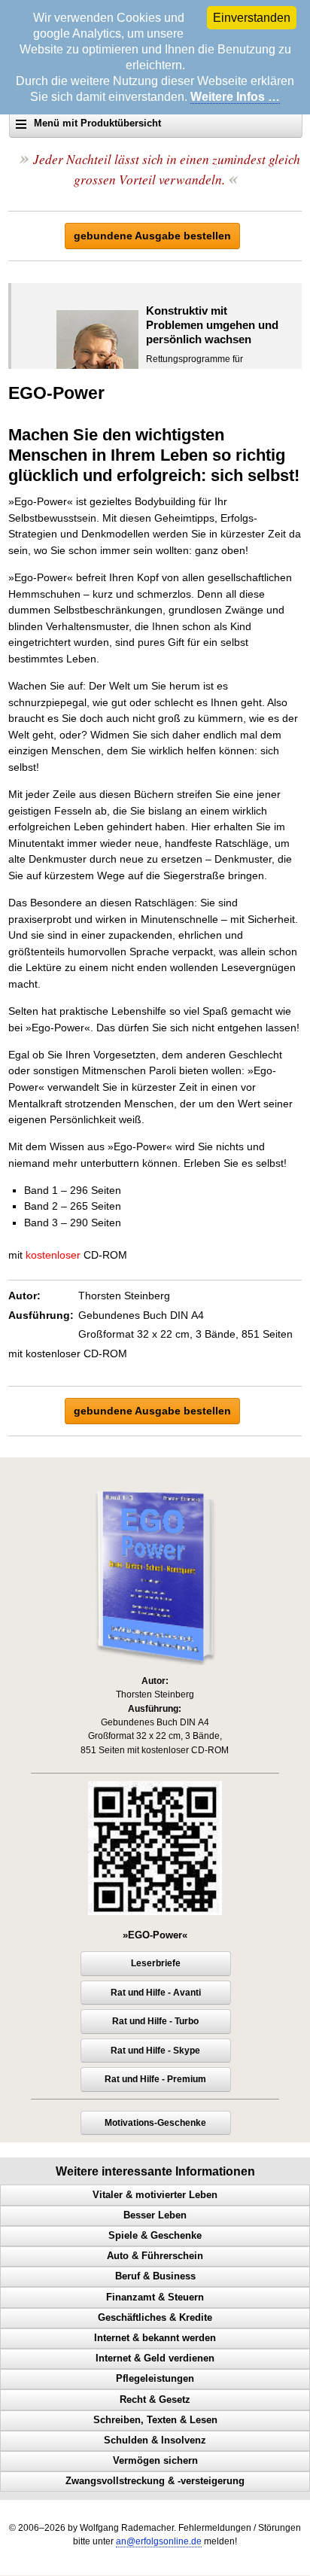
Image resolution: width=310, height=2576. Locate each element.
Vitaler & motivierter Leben (155, 2195)
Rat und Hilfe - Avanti (156, 1993)
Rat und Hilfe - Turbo (155, 2021)
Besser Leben (155, 2215)
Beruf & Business (155, 2276)
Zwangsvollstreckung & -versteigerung (155, 2481)
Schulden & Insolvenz (155, 2441)
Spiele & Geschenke (155, 2236)
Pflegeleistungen (155, 2379)
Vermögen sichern (155, 2461)
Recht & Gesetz (155, 2400)
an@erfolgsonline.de (159, 2541)
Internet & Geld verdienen (155, 2358)
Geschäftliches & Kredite (155, 2318)
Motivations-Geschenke (155, 2123)
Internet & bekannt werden (155, 2338)
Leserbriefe (156, 1963)
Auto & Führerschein (155, 2256)
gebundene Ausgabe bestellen (152, 236)
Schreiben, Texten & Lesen (155, 2420)
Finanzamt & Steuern (155, 2297)
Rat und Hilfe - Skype (155, 2051)
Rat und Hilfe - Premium (155, 2079)
